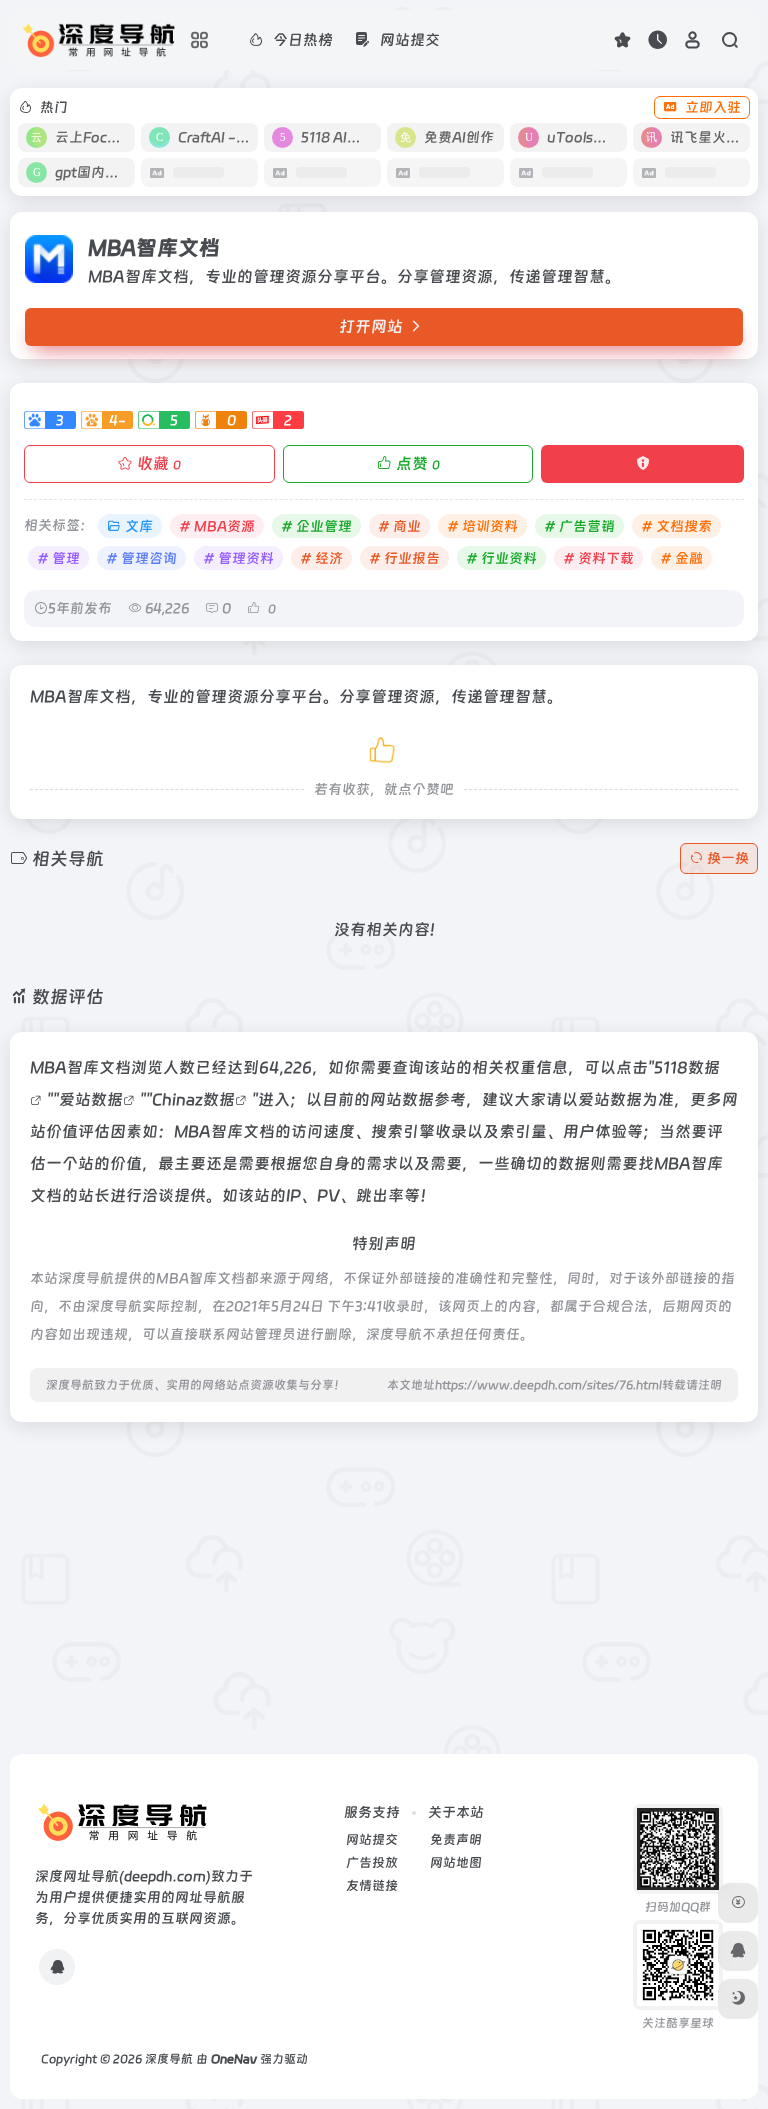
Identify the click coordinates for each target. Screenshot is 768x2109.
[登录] (692, 39)
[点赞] (384, 746)
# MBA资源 (217, 526)
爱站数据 (91, 1099)
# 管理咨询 (141, 558)
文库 (139, 526)
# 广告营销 (579, 526)
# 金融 (681, 558)
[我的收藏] (622, 39)
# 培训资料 (482, 526)
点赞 (418, 463)
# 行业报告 (404, 558)
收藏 (159, 463)
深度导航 (169, 2059)
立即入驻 (713, 107)
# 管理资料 (238, 558)
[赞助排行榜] (738, 1903)
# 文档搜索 (676, 526)
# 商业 (399, 526)
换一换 (728, 858)
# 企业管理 (316, 526)
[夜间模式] (738, 1999)
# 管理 (58, 558)
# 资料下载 (598, 558)
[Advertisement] (384, 1578)
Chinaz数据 (193, 1099)
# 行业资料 (501, 558)
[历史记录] (657, 39)
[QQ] (57, 1967)
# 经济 (321, 558)
